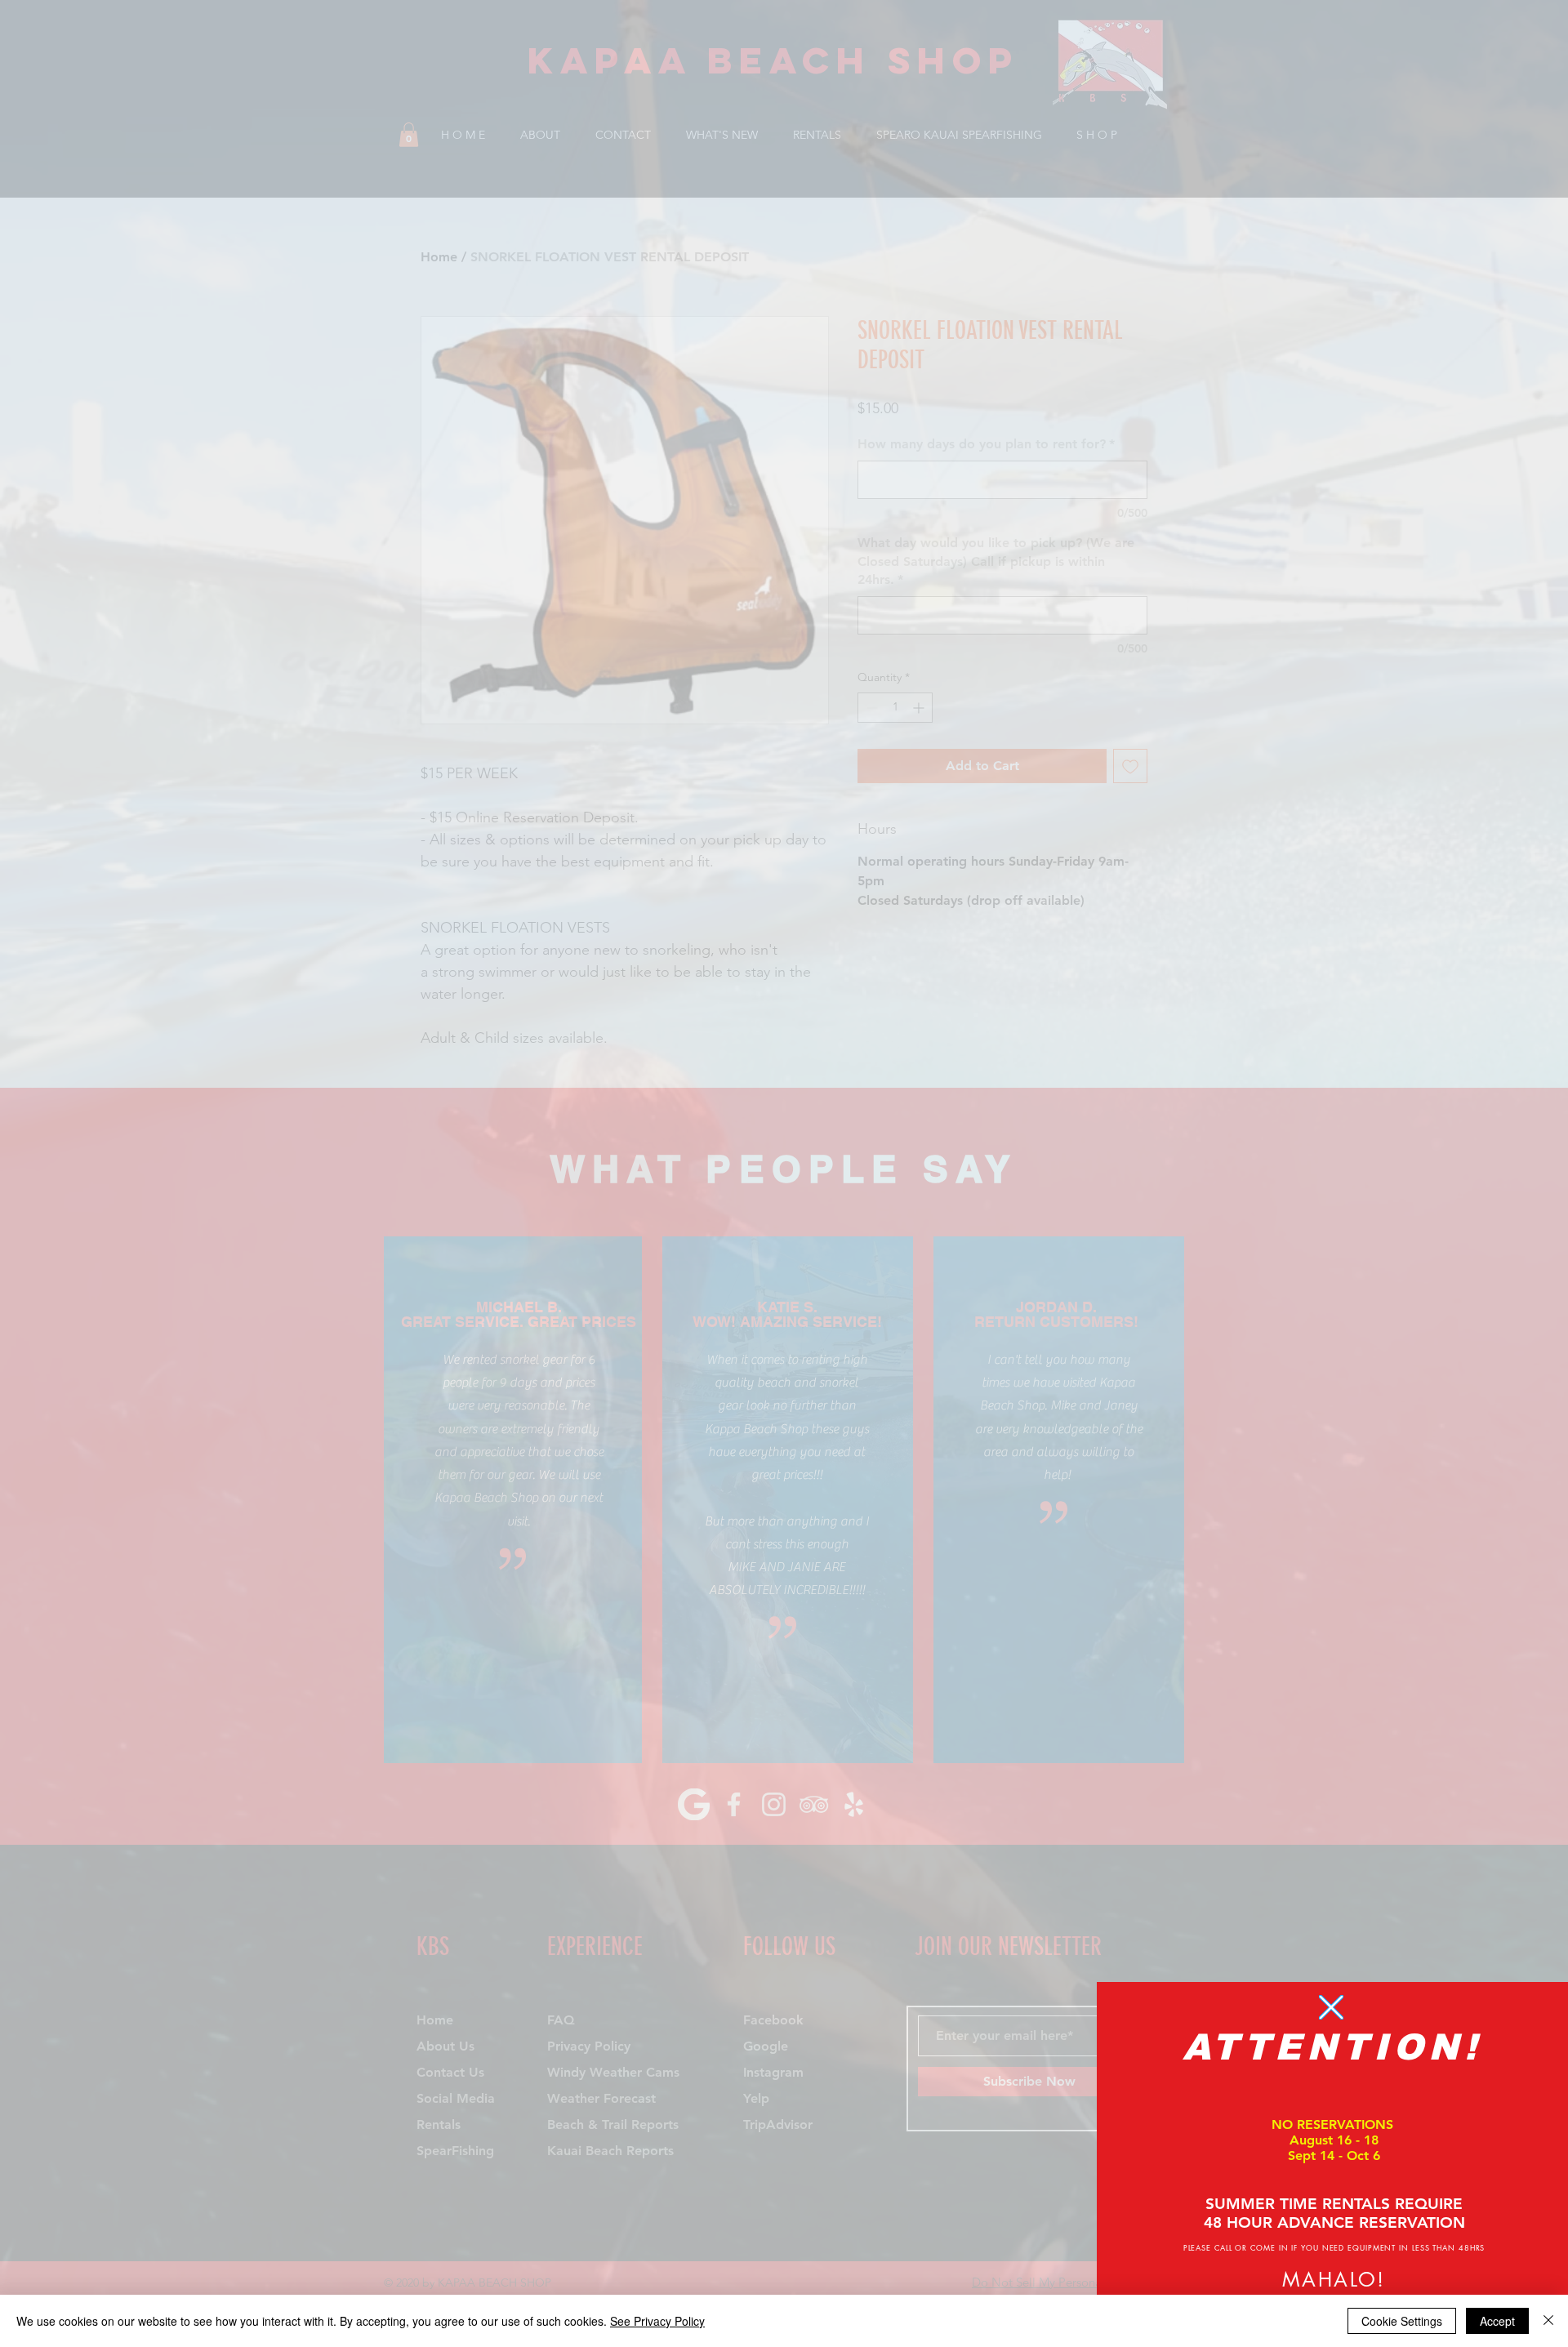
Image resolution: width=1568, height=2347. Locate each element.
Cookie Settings (1402, 2321)
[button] (1331, 2007)
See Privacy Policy (657, 2321)
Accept (1497, 2321)
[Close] (1548, 2321)
